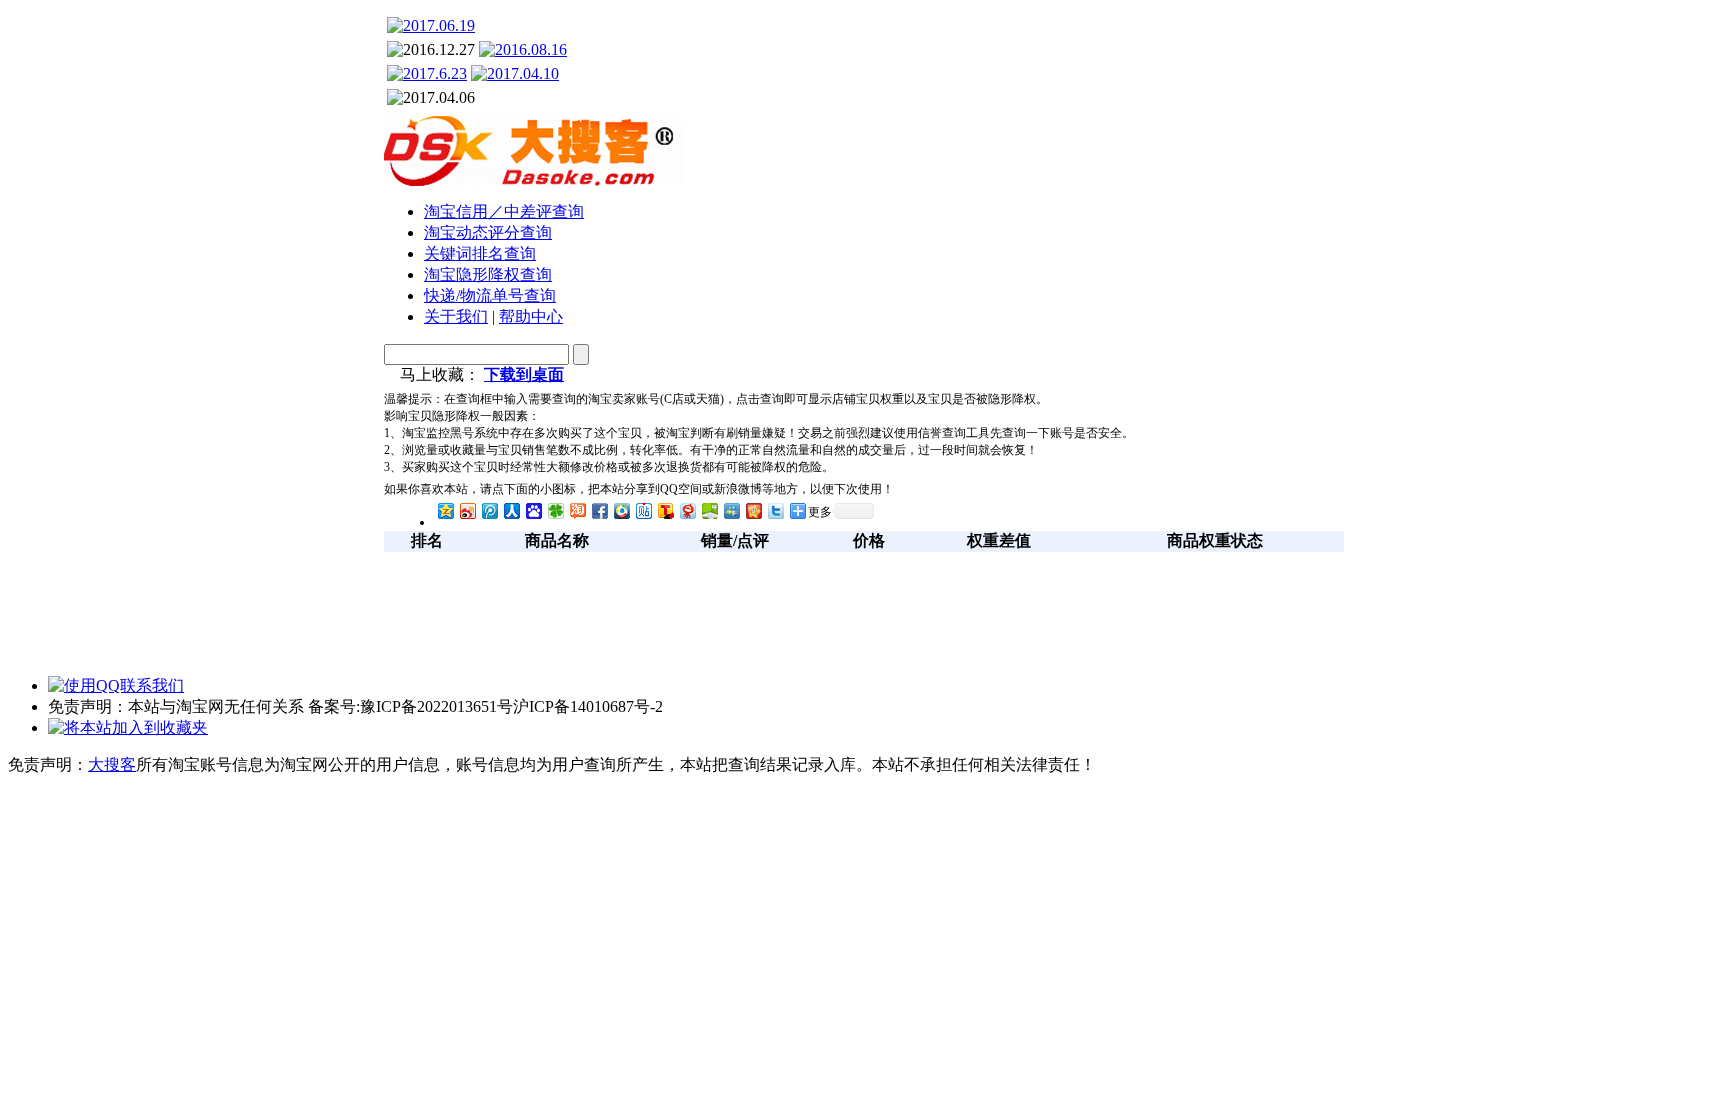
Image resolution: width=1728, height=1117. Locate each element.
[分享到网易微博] (687, 510)
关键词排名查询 (480, 253)
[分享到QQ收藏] (621, 510)
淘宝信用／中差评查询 (504, 211)
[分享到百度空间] (709, 510)
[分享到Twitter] (775, 510)
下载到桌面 (524, 374)
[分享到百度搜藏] (533, 510)
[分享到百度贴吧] (643, 510)
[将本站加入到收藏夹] (128, 727)
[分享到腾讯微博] (489, 510)
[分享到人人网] (511, 510)
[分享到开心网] (753, 510)
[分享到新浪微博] (467, 510)
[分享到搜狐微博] (665, 510)
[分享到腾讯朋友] (555, 510)
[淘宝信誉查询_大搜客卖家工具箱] (534, 180)
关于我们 (456, 316)
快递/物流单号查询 (490, 295)
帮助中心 (531, 316)
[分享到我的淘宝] (577, 510)
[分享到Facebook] (599, 510)
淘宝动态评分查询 (488, 232)
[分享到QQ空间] (445, 510)
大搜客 (112, 764)
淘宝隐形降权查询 (488, 274)
